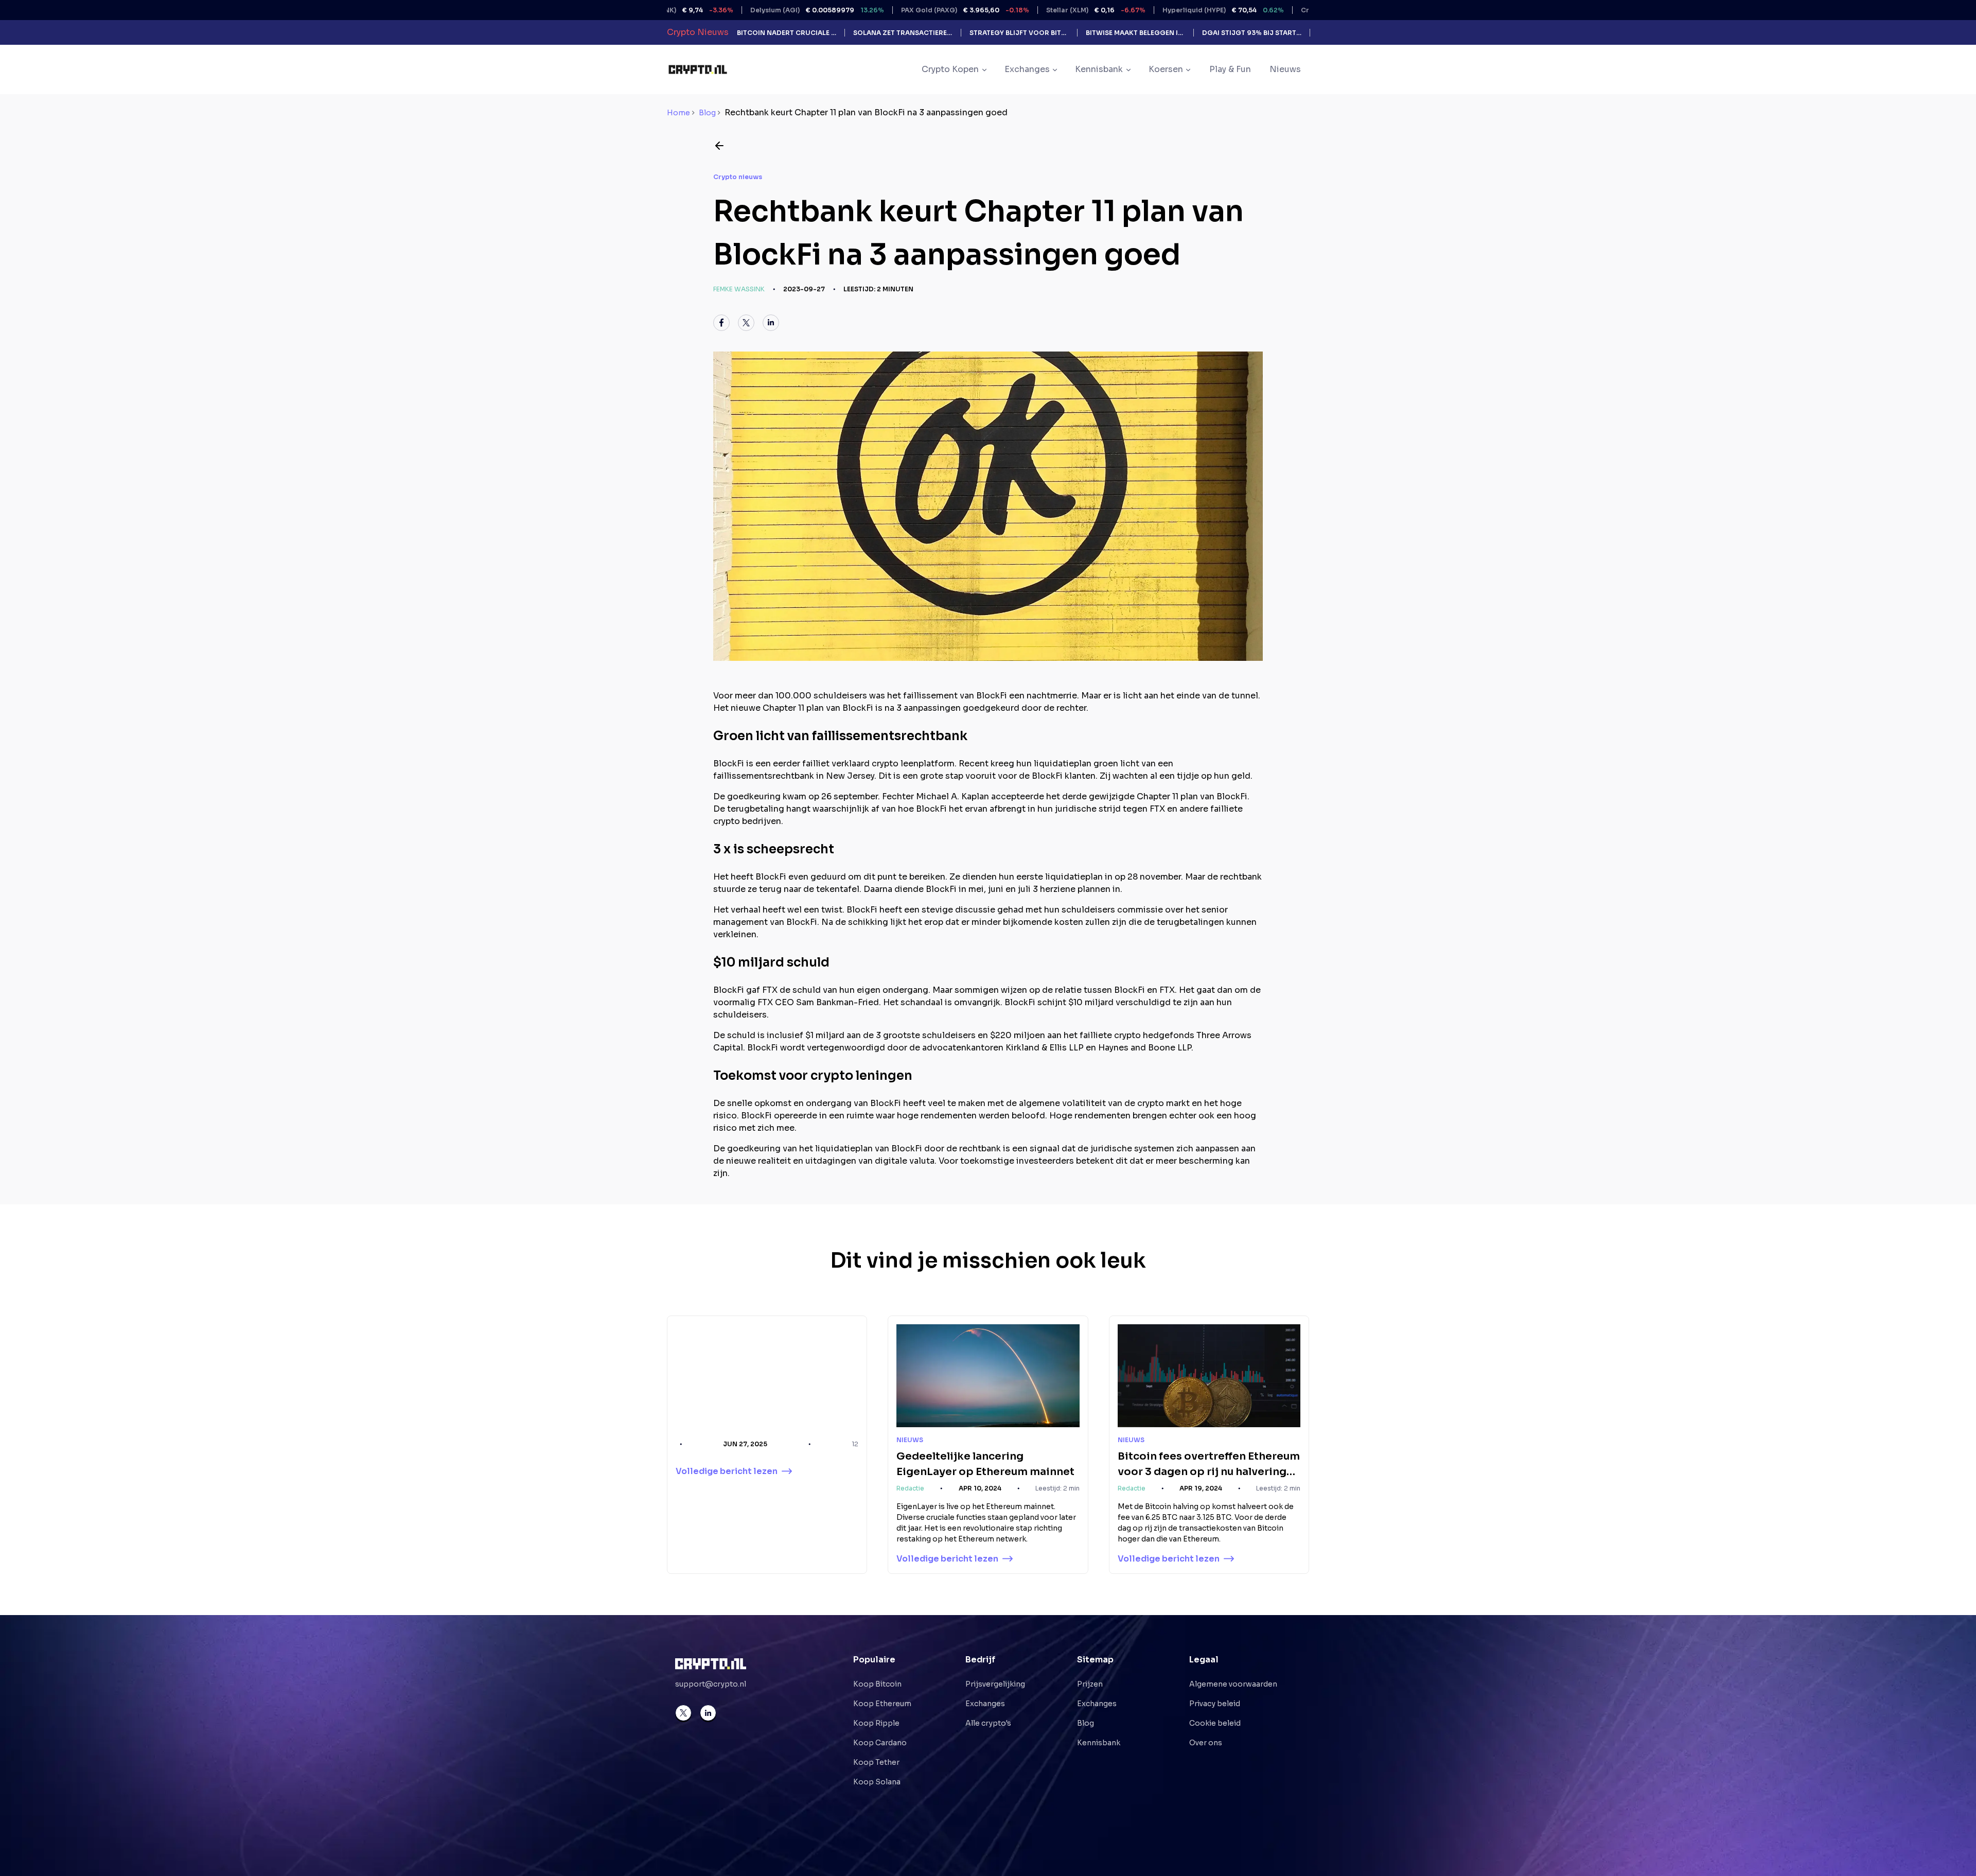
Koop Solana (877, 1782)
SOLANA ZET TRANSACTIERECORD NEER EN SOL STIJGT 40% (903, 33)
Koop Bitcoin (877, 1684)
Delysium (733, 10)
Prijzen (1090, 1684)
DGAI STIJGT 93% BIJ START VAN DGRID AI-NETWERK (1252, 33)
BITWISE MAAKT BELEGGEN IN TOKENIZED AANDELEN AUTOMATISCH (1135, 33)
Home (678, 113)
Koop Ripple (876, 1723)
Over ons (1206, 1743)
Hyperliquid (1139, 10)
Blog (707, 113)
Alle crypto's (988, 1723)
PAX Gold (881, 10)
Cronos (1269, 10)
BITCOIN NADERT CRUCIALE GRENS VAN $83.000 (787, 33)
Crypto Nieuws (698, 32)
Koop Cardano (880, 1743)
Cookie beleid (1215, 1723)
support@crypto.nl (711, 1684)
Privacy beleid (1215, 1704)
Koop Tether (876, 1762)
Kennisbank (1099, 1743)
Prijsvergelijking (995, 1684)
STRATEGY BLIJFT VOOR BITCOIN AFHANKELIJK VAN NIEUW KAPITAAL (1019, 33)
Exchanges (985, 1704)
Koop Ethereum (882, 1704)
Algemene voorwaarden (1233, 1684)
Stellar (1012, 10)
